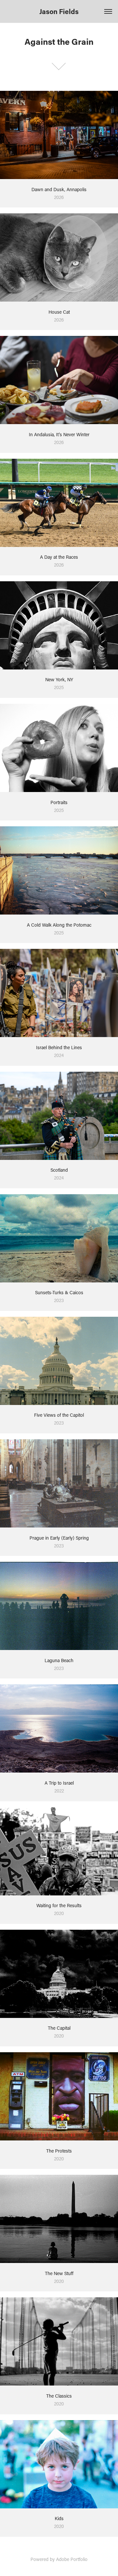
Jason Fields (59, 11)
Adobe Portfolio (72, 2559)
